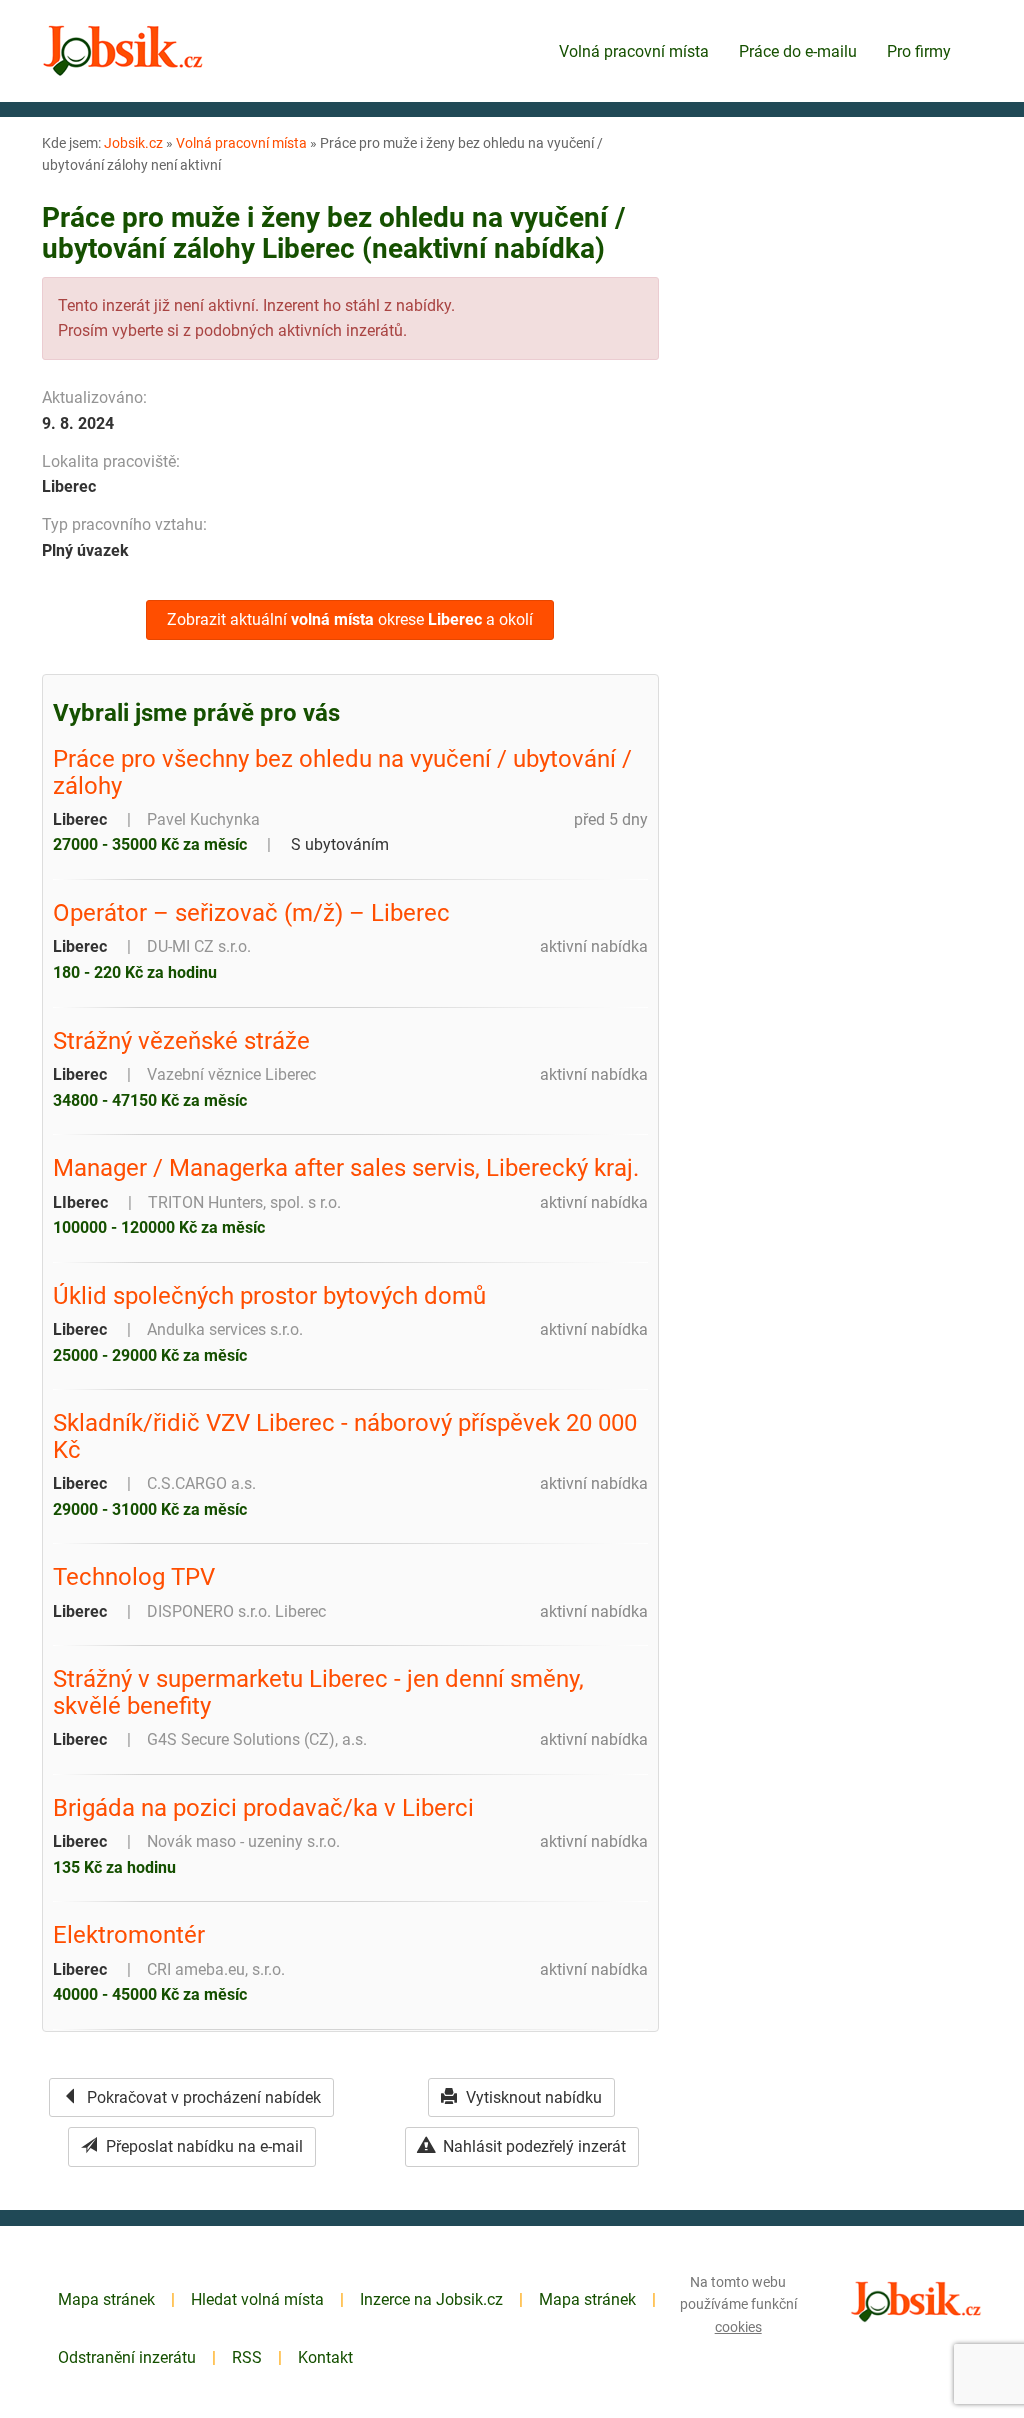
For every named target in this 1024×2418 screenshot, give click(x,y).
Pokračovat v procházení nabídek (202, 2097)
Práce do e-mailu (798, 51)
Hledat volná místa (257, 2299)
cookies (738, 2327)
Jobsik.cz (133, 143)
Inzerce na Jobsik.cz (431, 2299)
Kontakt (325, 2357)
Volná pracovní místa (634, 51)
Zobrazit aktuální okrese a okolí (350, 619)
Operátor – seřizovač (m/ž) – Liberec (251, 913)
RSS (247, 2357)
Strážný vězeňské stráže (181, 1041)
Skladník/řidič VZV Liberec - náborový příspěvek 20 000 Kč (345, 1436)
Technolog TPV (134, 1577)
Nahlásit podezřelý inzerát (532, 2146)
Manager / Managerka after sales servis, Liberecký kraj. (346, 1168)
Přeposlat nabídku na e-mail (202, 2146)
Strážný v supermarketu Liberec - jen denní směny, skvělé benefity (318, 1692)
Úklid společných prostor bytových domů (269, 1296)
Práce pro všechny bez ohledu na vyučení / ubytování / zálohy (342, 772)
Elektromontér (129, 1935)
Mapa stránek (106, 2299)
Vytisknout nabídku (532, 2097)
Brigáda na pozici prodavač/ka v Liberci (263, 1808)
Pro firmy (919, 51)
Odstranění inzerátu (127, 2357)
